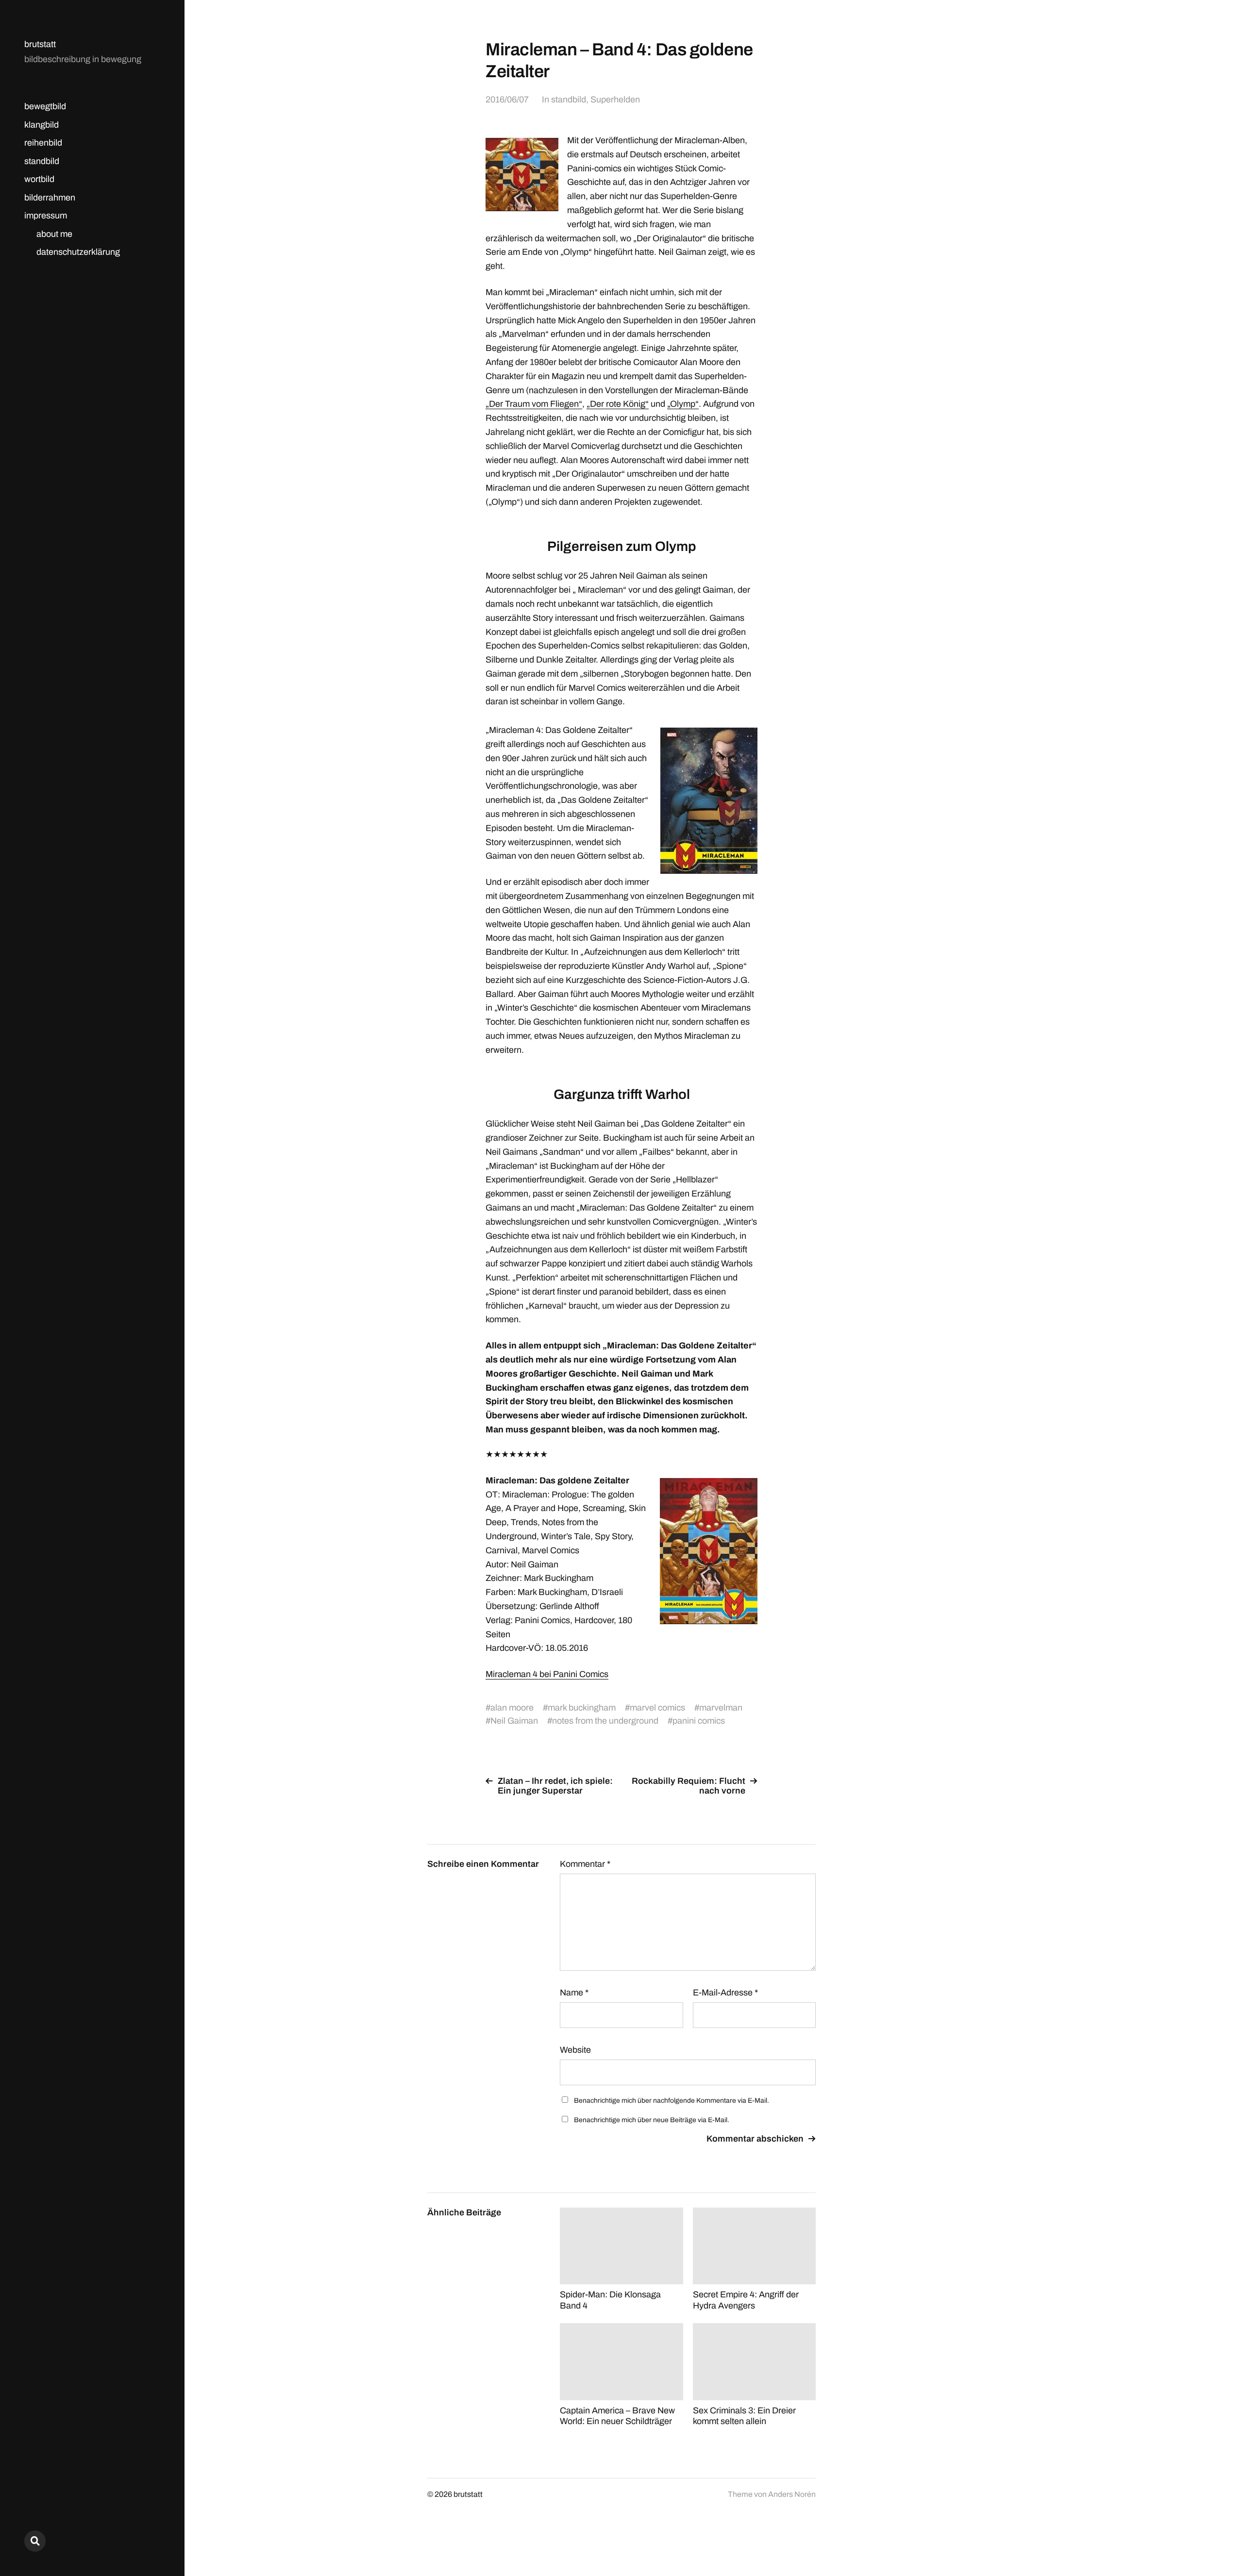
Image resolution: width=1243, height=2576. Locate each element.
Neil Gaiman (514, 1721)
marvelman (721, 1708)
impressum (46, 216)
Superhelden (615, 100)
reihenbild (43, 143)
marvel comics (657, 1708)
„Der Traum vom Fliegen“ (534, 404)
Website (575, 2050)
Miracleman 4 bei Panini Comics (547, 1674)
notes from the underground (605, 1721)
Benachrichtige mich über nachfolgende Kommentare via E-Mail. (672, 2101)
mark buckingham (582, 1708)
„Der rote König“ (618, 404)
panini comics (699, 1721)
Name (574, 1993)
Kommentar (585, 1864)
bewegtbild (45, 106)
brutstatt (40, 44)
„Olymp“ (683, 404)
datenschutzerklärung (78, 252)
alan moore (512, 1708)
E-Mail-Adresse (725, 1993)
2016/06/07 (507, 100)
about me (54, 234)
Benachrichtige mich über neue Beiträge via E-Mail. (652, 2120)
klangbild (42, 125)
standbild (42, 161)
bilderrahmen (50, 198)
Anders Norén (792, 2494)
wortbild (39, 179)
